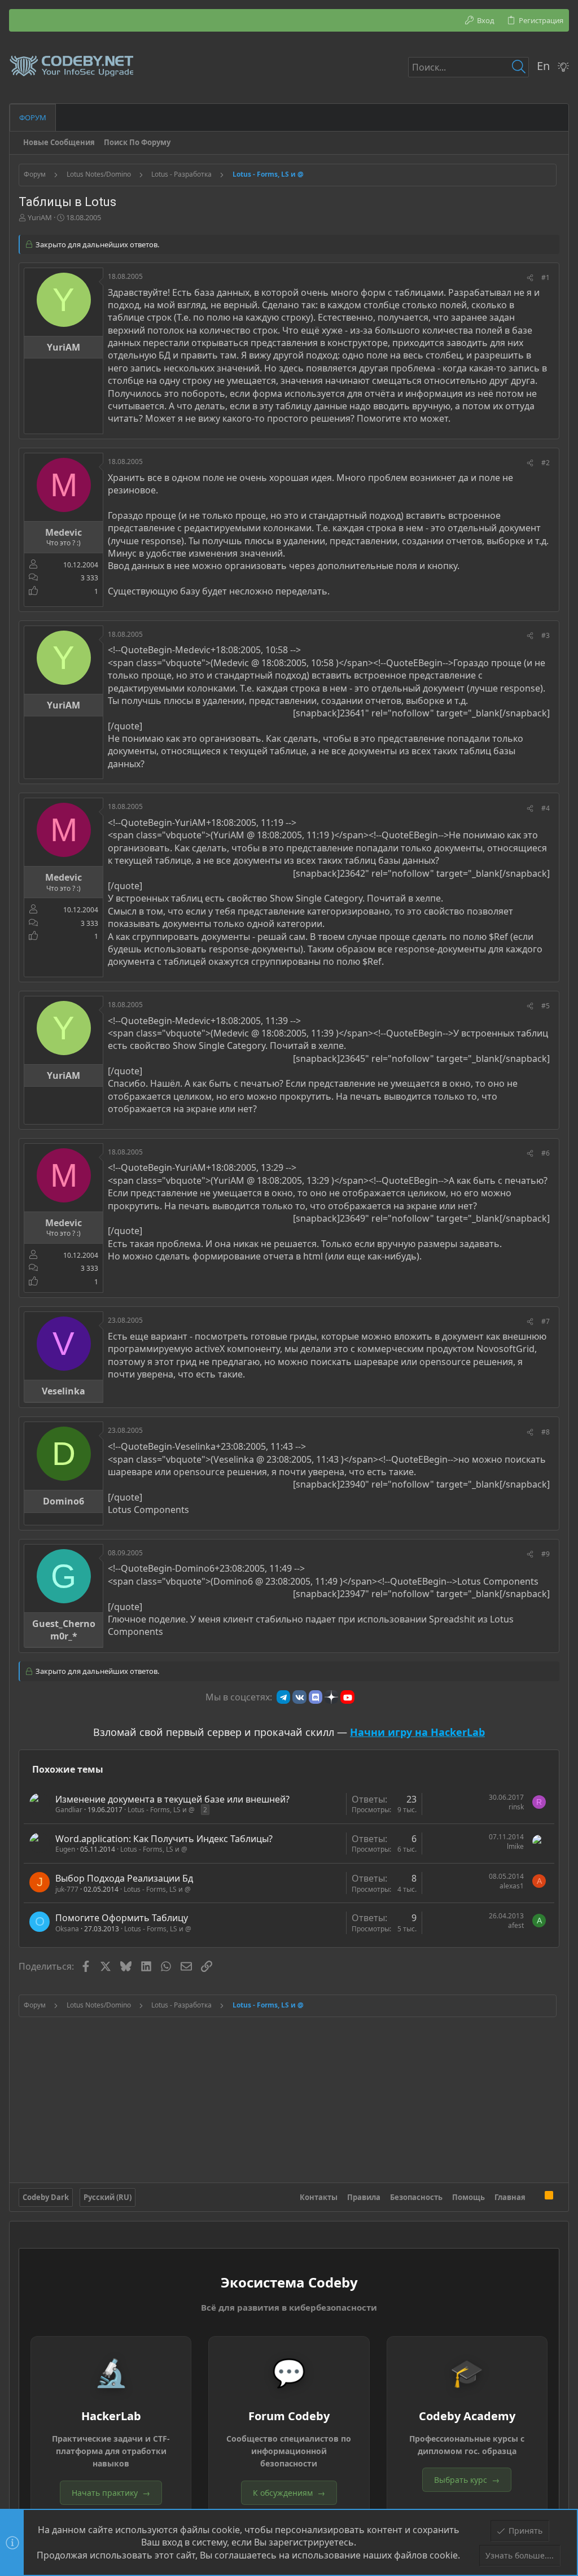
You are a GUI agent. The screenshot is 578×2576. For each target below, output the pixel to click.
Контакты (319, 2197)
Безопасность (416, 2197)
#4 (546, 808)
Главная (510, 2197)
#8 (546, 1432)
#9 (546, 1554)
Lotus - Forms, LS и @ (161, 1810)
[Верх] (535, 2197)
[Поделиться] (530, 278)
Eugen (65, 1849)
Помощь (468, 2197)
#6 (546, 1153)
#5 (546, 1006)
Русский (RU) (108, 2197)
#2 (546, 463)
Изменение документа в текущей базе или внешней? (172, 1799)
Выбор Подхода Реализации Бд (124, 1878)
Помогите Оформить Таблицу (122, 1918)
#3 (546, 635)
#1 (546, 277)
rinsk (516, 1807)
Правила (364, 2197)
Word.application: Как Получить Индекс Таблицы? (164, 1839)
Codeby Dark (46, 2197)
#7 (546, 1321)
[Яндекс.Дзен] (331, 1697)
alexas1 (512, 1886)
